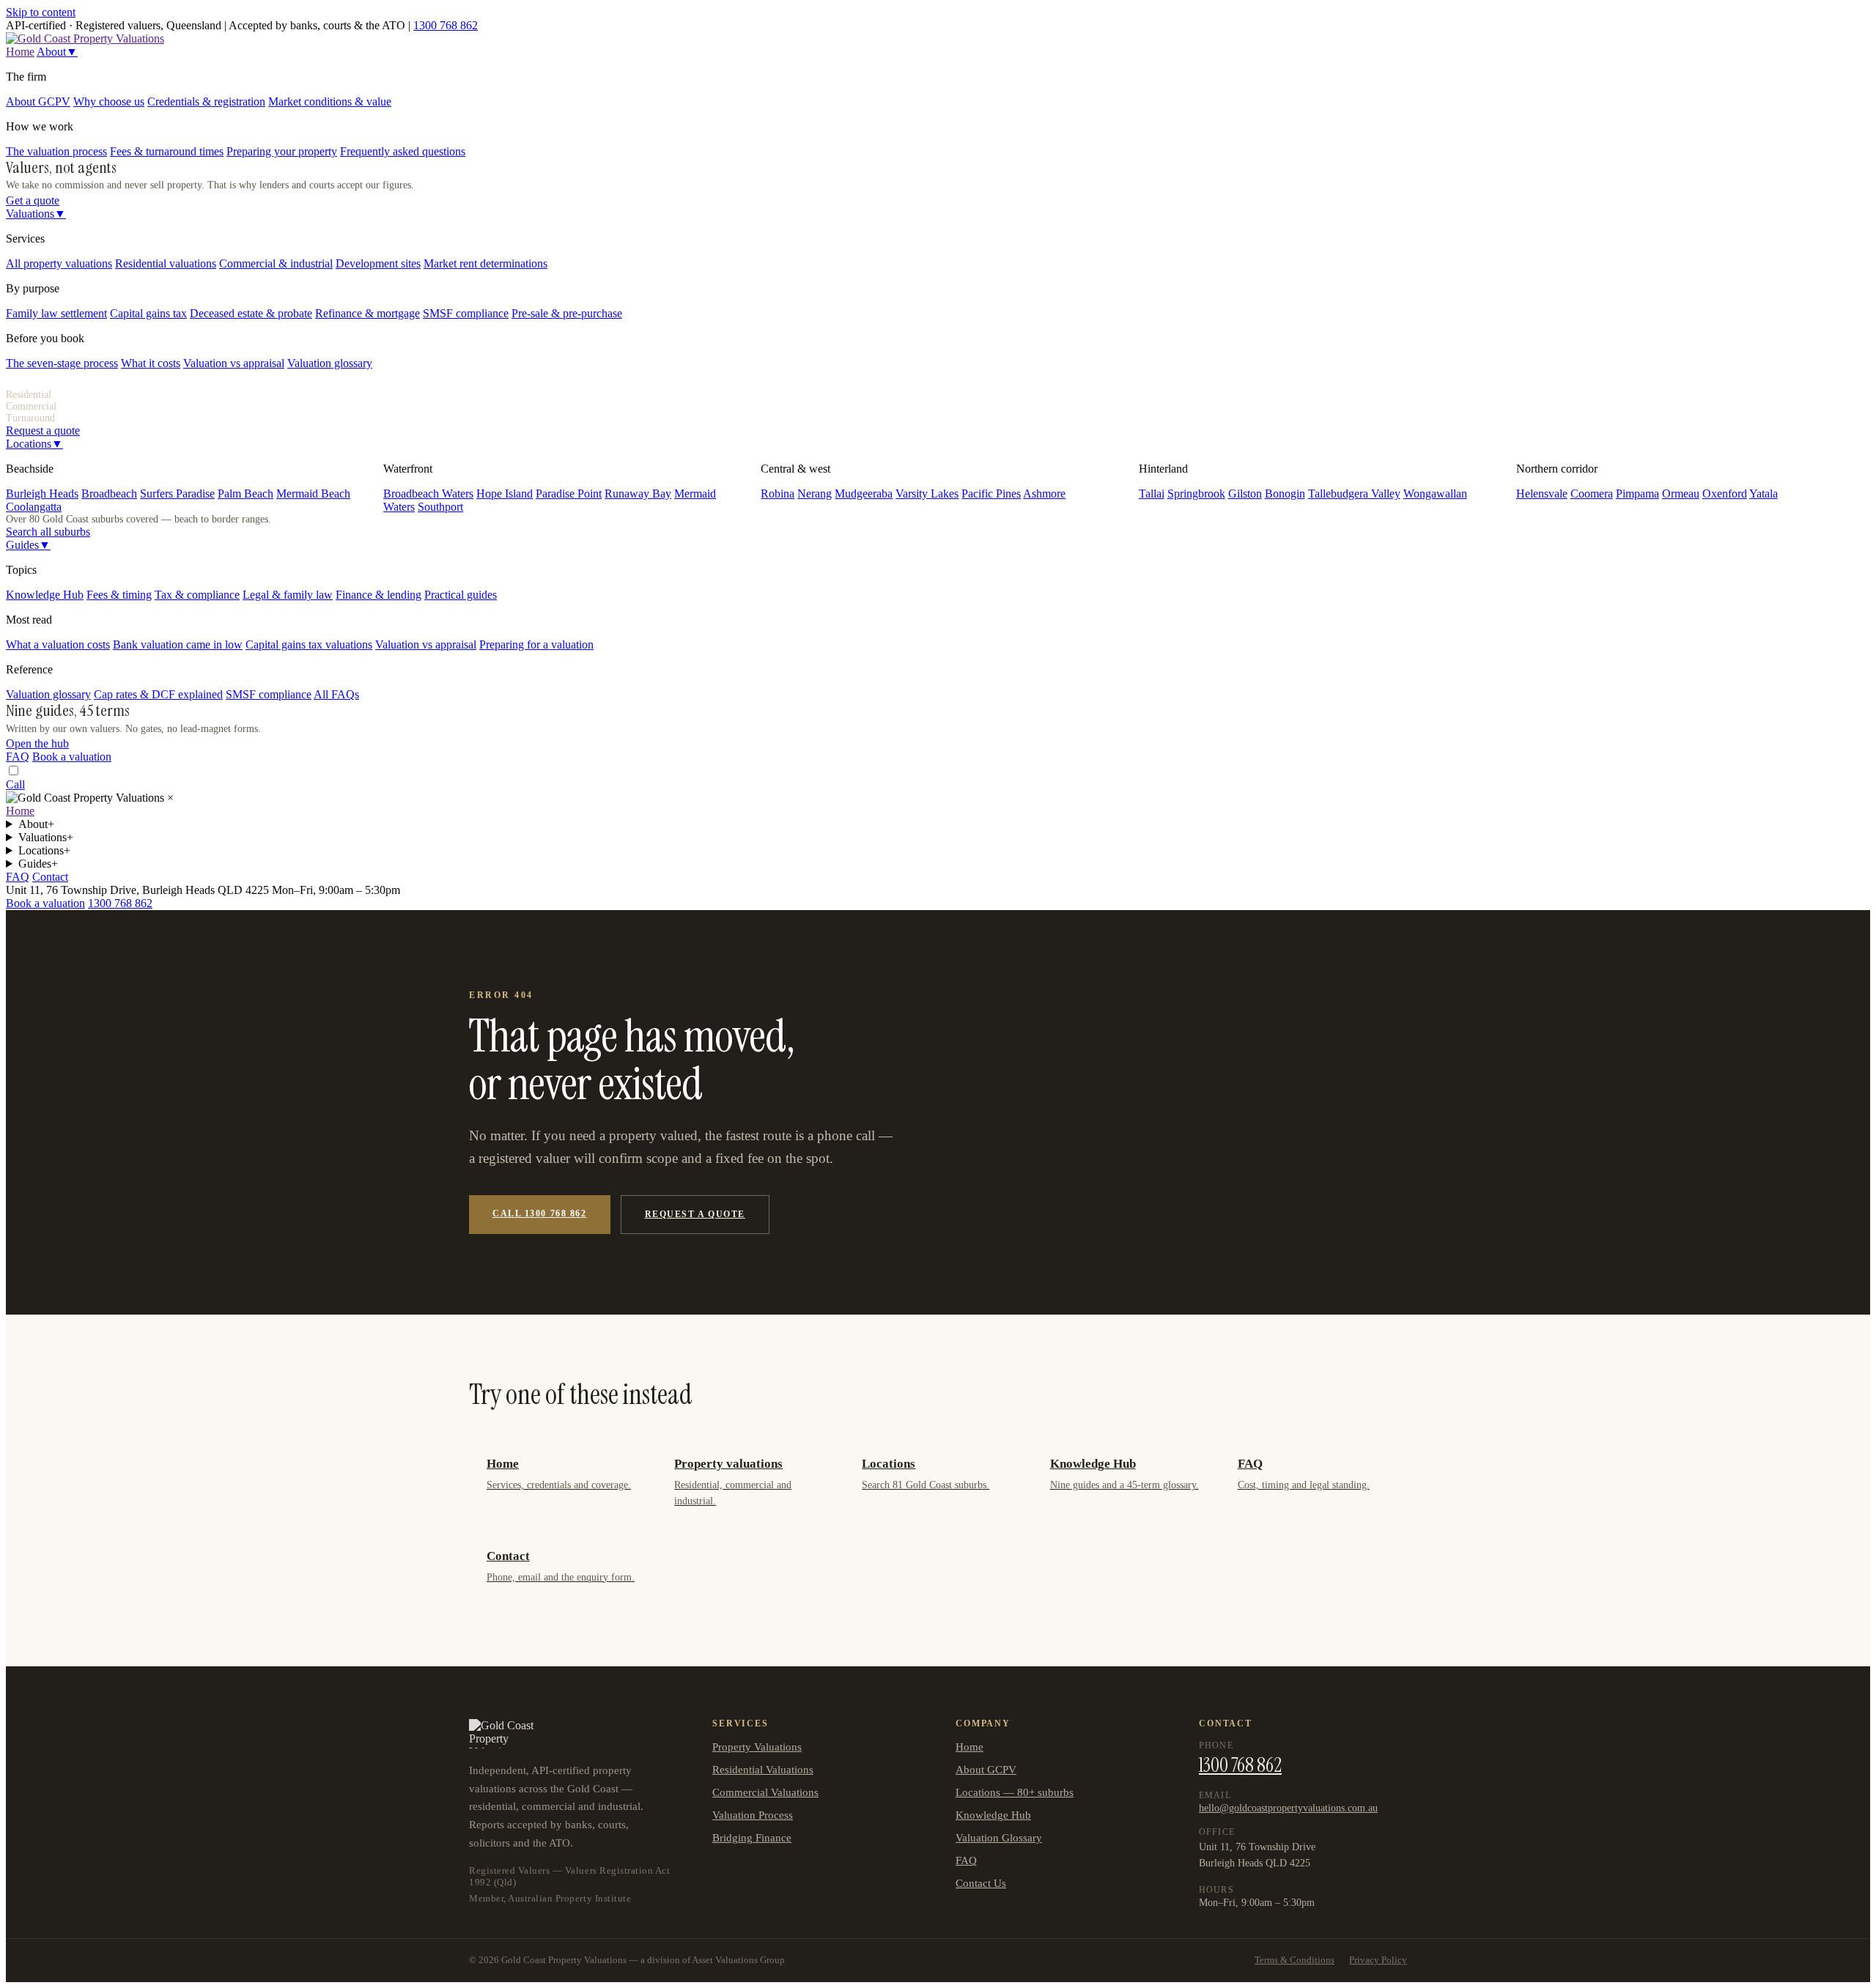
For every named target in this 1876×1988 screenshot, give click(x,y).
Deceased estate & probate (251, 313)
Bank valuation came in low (178, 644)
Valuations (36, 214)
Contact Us (981, 1883)
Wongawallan (1435, 494)
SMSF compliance (466, 313)
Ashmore (1044, 494)
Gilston (1245, 494)
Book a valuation (72, 757)
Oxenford (1725, 494)
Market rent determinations (485, 263)
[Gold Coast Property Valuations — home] (85, 38)
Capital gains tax (148, 313)
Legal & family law (288, 595)
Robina (778, 494)
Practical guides (461, 595)
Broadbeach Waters (428, 494)
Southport (440, 507)
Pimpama (1637, 494)
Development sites (378, 263)
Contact (50, 877)
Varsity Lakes (927, 494)
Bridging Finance (752, 1838)
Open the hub (37, 743)
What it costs (151, 363)
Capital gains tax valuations (309, 644)
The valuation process (56, 151)
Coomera (1592, 494)
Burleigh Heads (42, 494)
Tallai (1152, 494)
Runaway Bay (638, 494)
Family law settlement (56, 313)
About (57, 52)
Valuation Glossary (999, 1838)
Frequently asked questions (403, 151)
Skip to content (41, 12)
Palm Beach (245, 494)
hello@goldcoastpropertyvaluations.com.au (1288, 1808)
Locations (34, 444)
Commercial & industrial (276, 263)
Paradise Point (569, 494)
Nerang (815, 494)
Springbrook (1196, 494)
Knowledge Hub (45, 595)
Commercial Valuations (765, 1792)
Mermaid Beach (313, 494)
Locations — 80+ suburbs (1015, 1792)
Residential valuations (166, 263)
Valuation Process (753, 1815)
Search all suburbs (48, 532)
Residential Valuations (763, 1770)
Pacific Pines (991, 494)
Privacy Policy (1378, 1960)
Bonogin (1285, 494)
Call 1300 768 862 (540, 1213)
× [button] (170, 798)
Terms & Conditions (1295, 1960)
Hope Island (505, 494)
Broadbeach (109, 494)
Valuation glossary (330, 363)
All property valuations (59, 263)
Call (15, 784)
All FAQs (336, 694)
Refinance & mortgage (368, 313)
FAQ (18, 757)
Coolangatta (34, 507)
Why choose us (109, 101)
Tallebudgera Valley (1354, 494)
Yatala (1764, 494)
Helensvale (1542, 494)
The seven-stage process (62, 363)
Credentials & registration (206, 101)
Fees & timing (119, 595)
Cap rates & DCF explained (158, 694)
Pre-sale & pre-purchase (567, 313)
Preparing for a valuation (536, 644)
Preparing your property (282, 151)
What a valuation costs (58, 644)
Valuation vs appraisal (234, 363)
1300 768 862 (446, 25)
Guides (28, 545)
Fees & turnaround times (167, 151)
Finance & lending (378, 595)
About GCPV (38, 101)
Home (20, 52)
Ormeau (1681, 494)
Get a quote (33, 200)
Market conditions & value (330, 101)
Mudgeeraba (864, 494)
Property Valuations (757, 1747)
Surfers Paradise (177, 494)
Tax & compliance (197, 595)
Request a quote (43, 431)
